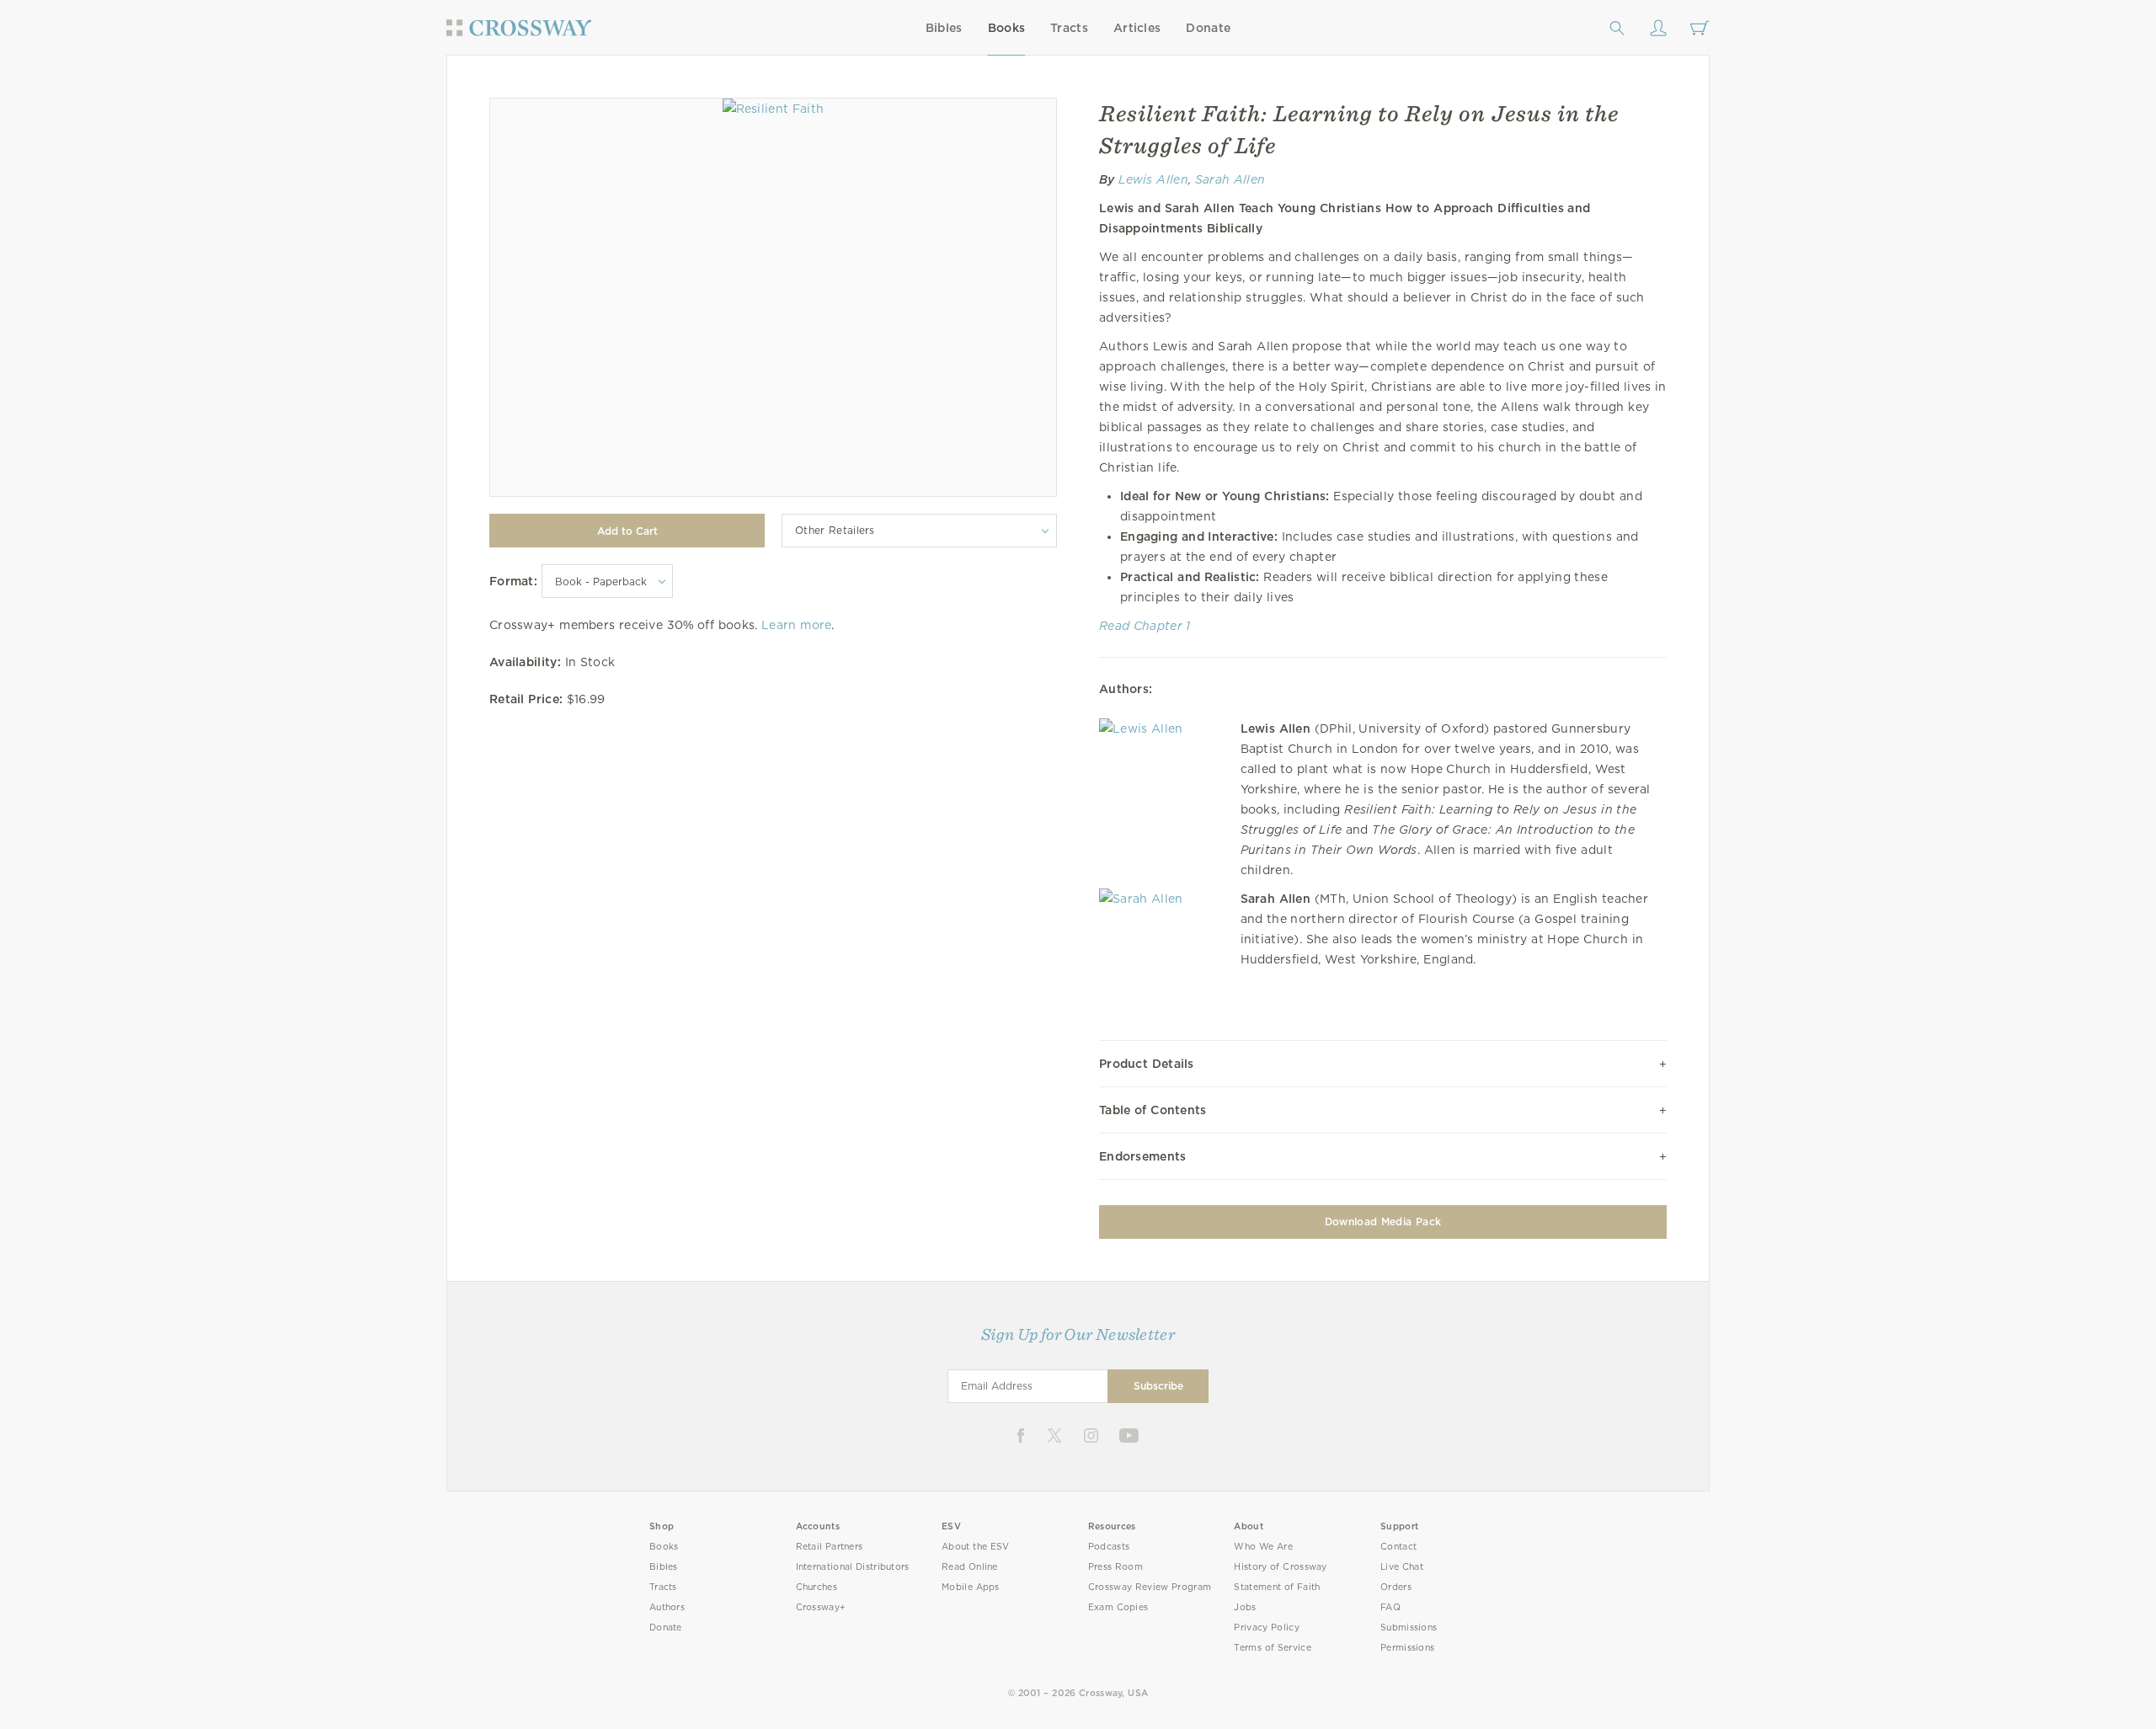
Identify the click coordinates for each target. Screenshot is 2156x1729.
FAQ (1390, 1607)
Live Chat (1402, 1567)
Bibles (944, 28)
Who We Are (1263, 1547)
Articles (1137, 28)
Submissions (1409, 1628)
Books (1007, 28)
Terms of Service (1272, 1648)
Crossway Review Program (1150, 1587)
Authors (667, 1607)
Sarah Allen (1230, 179)
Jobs (1245, 1607)
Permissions (1407, 1648)
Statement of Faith (1277, 1587)
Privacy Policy (1267, 1628)
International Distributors (853, 1567)
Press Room (1115, 1567)
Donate (1208, 28)
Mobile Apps (971, 1587)
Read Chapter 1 (1145, 626)
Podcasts (1109, 1547)
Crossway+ (821, 1607)
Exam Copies (1118, 1607)
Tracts (1069, 28)
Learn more (796, 625)
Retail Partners (830, 1547)
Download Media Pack (1383, 1222)
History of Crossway (1280, 1567)
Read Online (970, 1567)
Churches (817, 1587)
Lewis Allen (1153, 179)
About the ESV (976, 1547)
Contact (1398, 1547)
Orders (1396, 1587)
